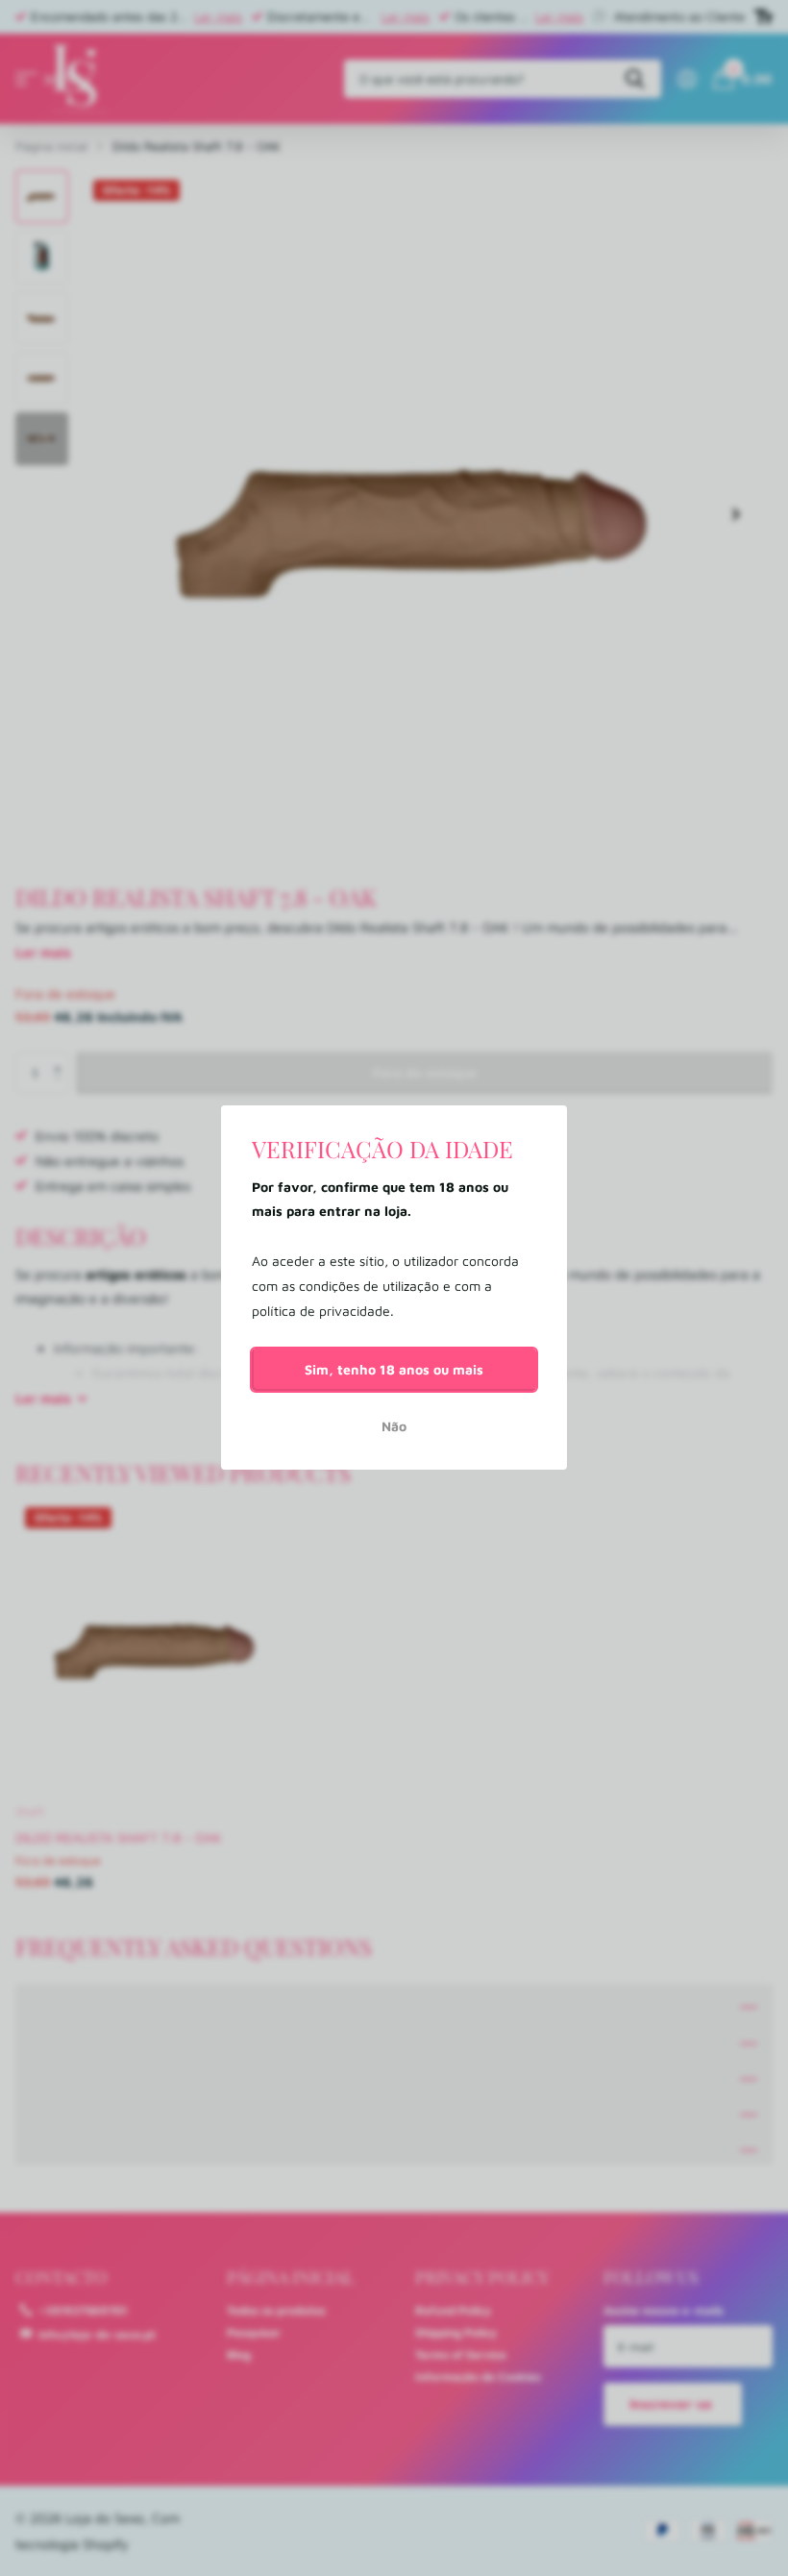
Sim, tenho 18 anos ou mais (394, 1369)
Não (394, 1427)
